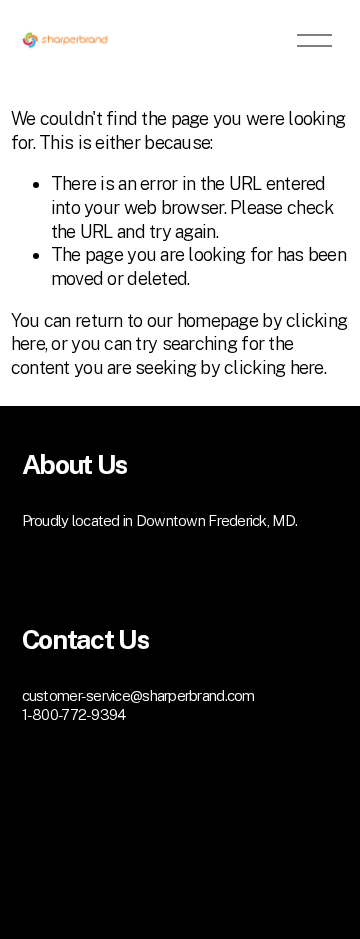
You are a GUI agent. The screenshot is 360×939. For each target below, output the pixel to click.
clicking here (274, 367)
